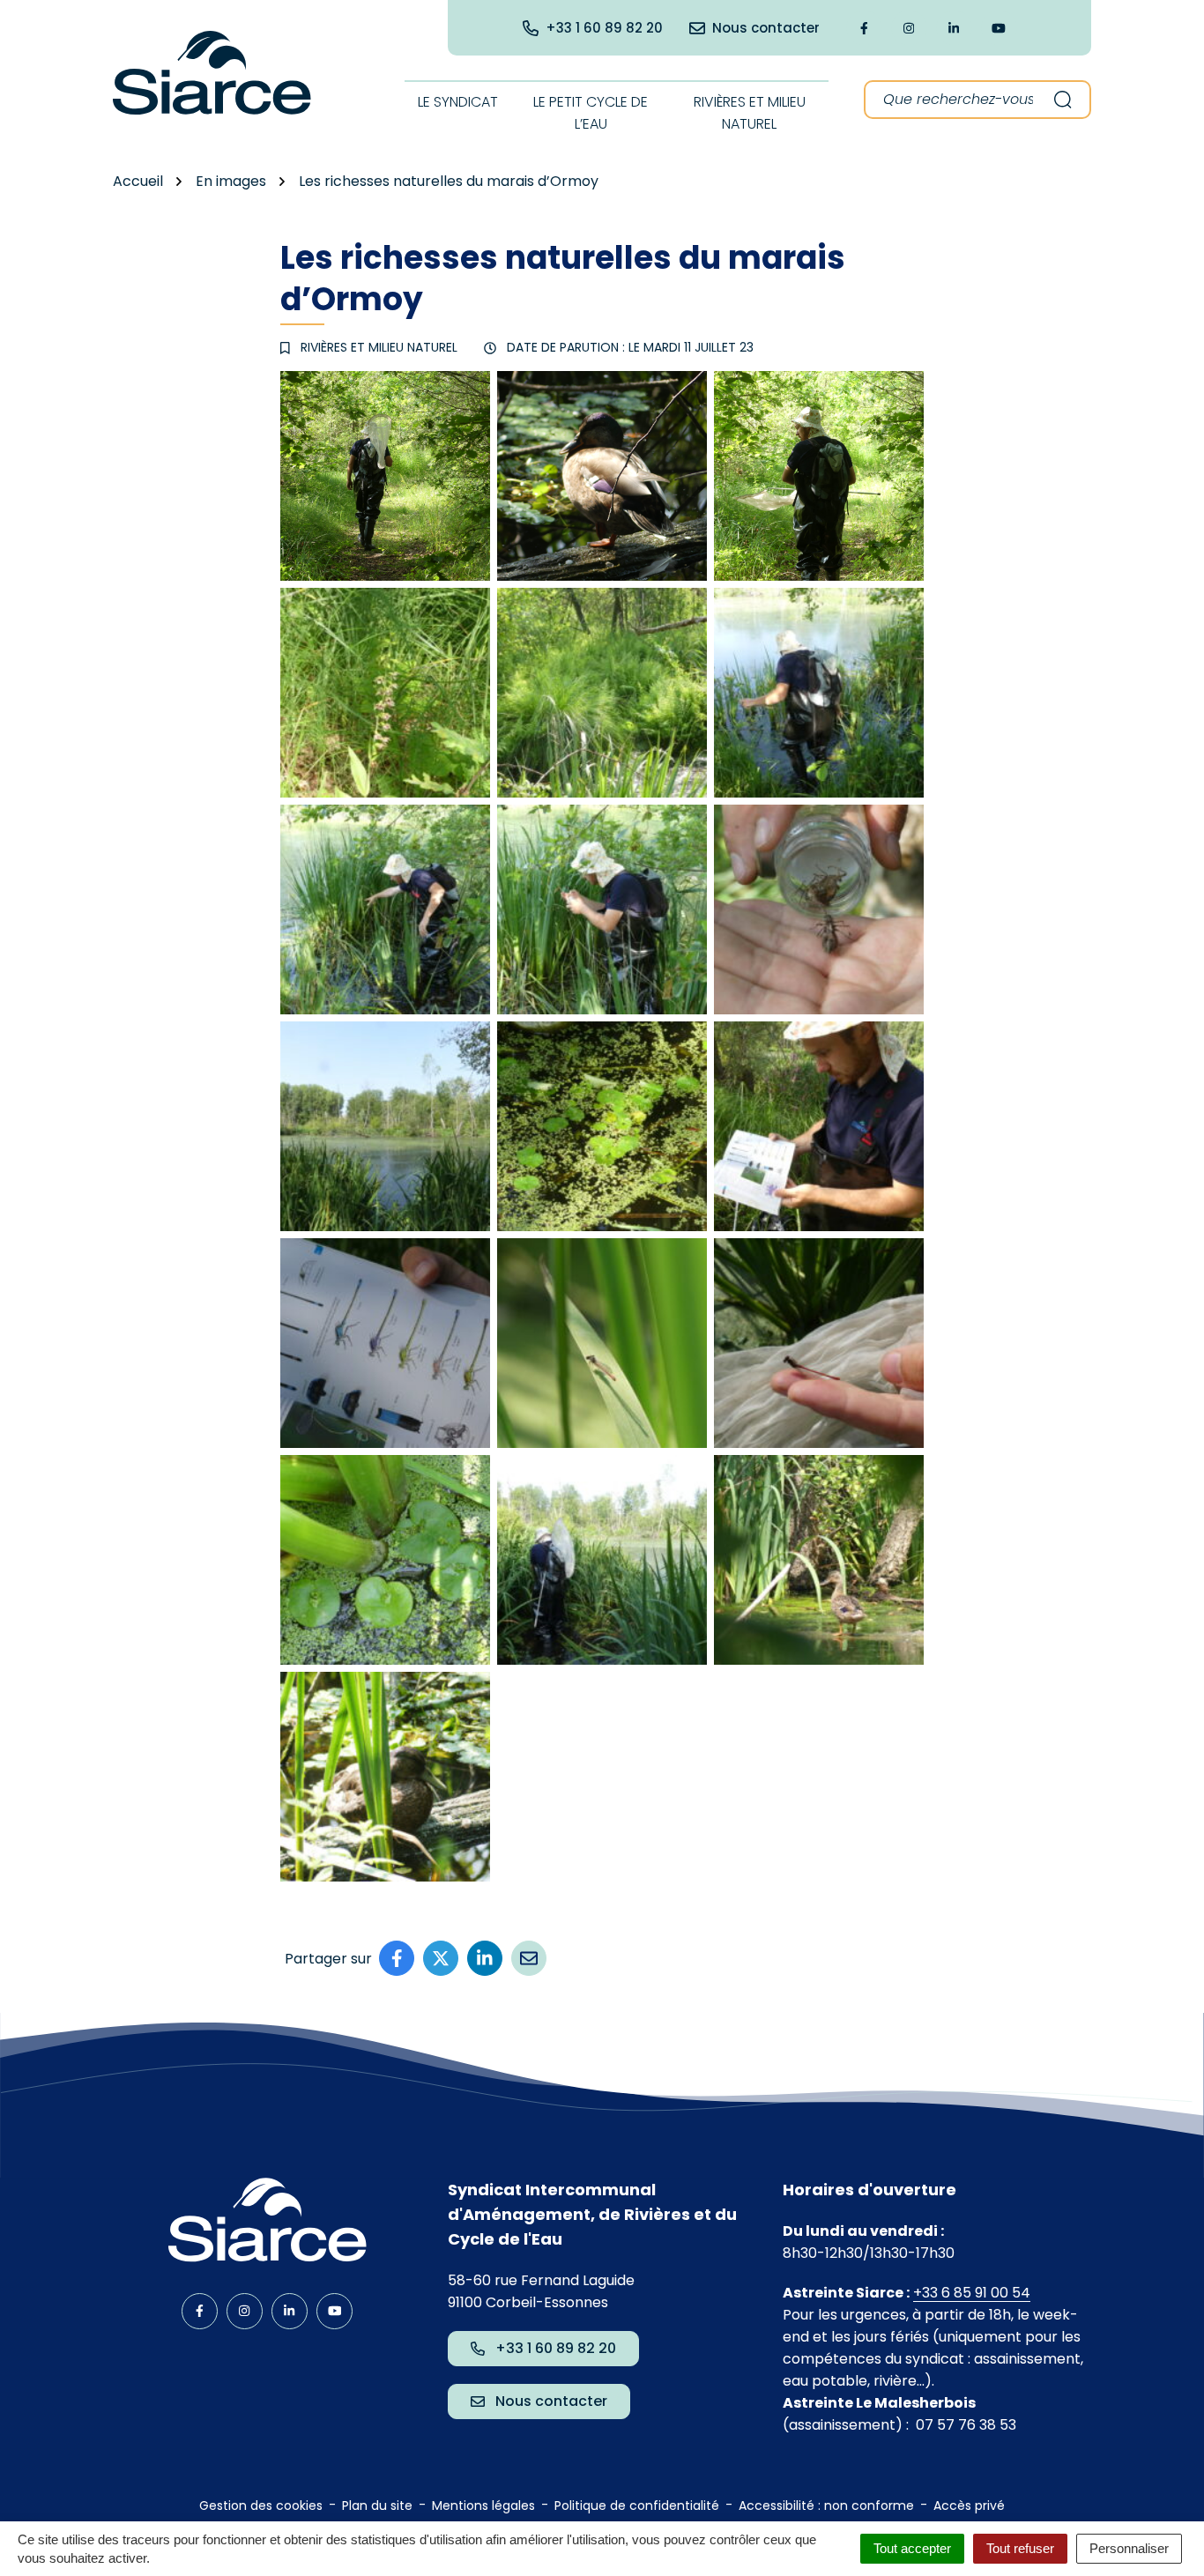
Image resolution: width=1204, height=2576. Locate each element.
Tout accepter (912, 2548)
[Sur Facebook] (397, 1958)
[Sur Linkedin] (485, 1958)
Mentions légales (483, 2505)
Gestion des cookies (261, 2505)
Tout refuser (1020, 2548)
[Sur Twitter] (441, 1958)
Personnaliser (1129, 2548)
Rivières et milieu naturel (750, 113)
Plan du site (377, 2505)
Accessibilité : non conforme (826, 2505)
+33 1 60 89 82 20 (556, 2348)
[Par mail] (529, 1958)
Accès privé (969, 2505)
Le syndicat (458, 102)
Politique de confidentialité (637, 2505)
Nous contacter (551, 2401)
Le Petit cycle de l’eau (591, 113)
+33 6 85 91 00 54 (972, 2293)
